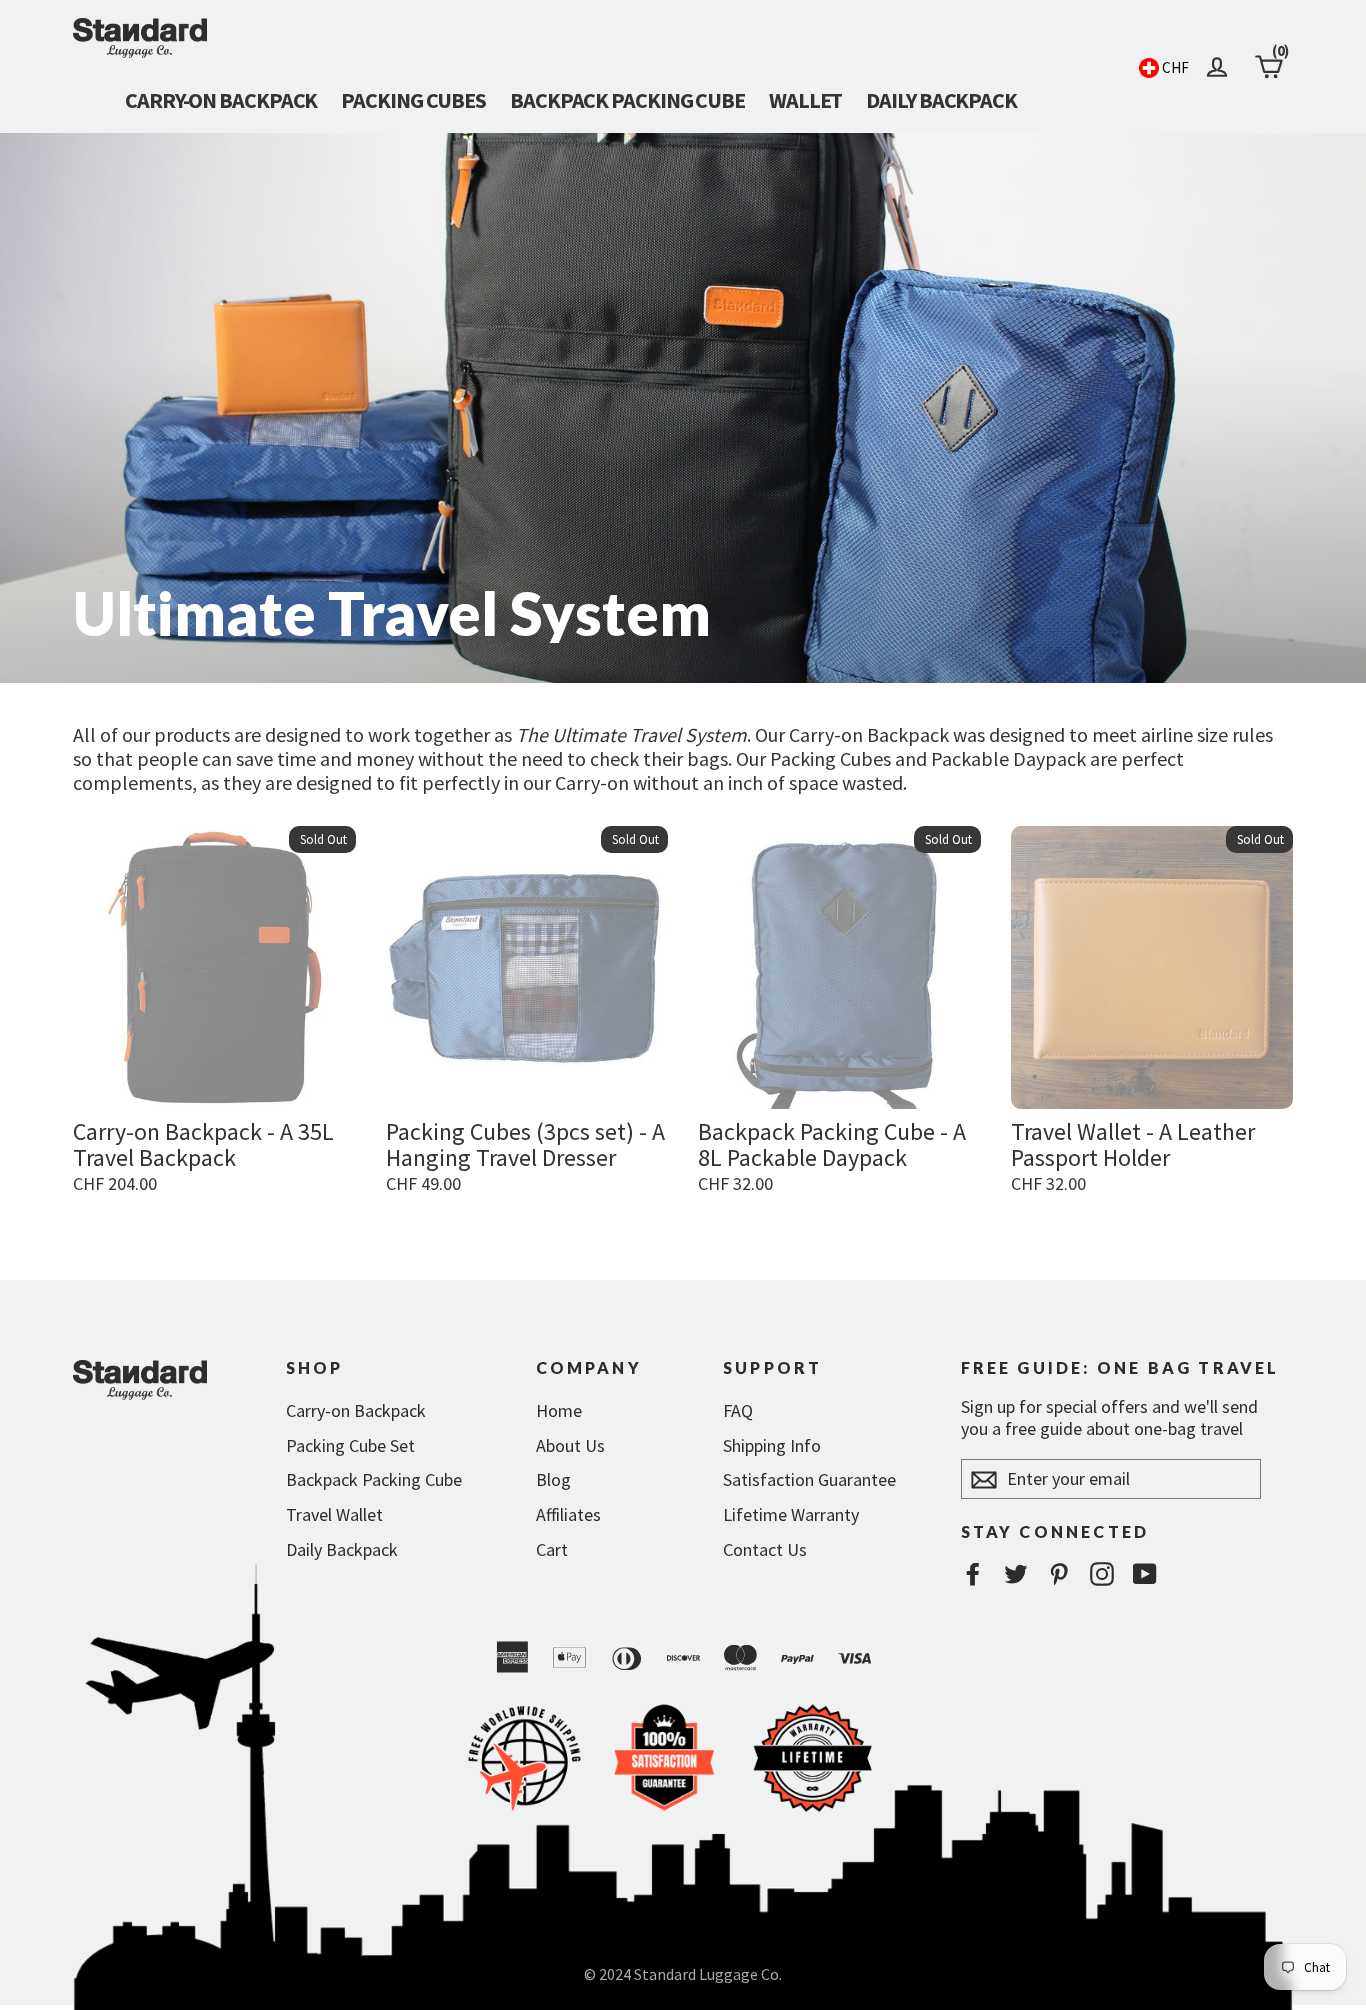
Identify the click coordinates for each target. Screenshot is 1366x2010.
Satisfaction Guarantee (809, 1479)
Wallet (805, 100)
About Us (570, 1445)
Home (559, 1410)
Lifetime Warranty (791, 1514)
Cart (552, 1549)
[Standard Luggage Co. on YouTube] (1145, 1573)
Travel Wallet (334, 1514)
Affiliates (568, 1514)
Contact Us (765, 1549)
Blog (553, 1479)
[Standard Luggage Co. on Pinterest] (1059, 1573)
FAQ (738, 1410)
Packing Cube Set (350, 1445)
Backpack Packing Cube (627, 100)
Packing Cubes (413, 100)
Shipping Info (772, 1445)
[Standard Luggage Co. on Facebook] (973, 1573)
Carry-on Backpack (221, 100)
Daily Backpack (941, 100)
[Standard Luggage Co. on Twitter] (1016, 1573)
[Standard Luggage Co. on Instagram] (1102, 1573)
